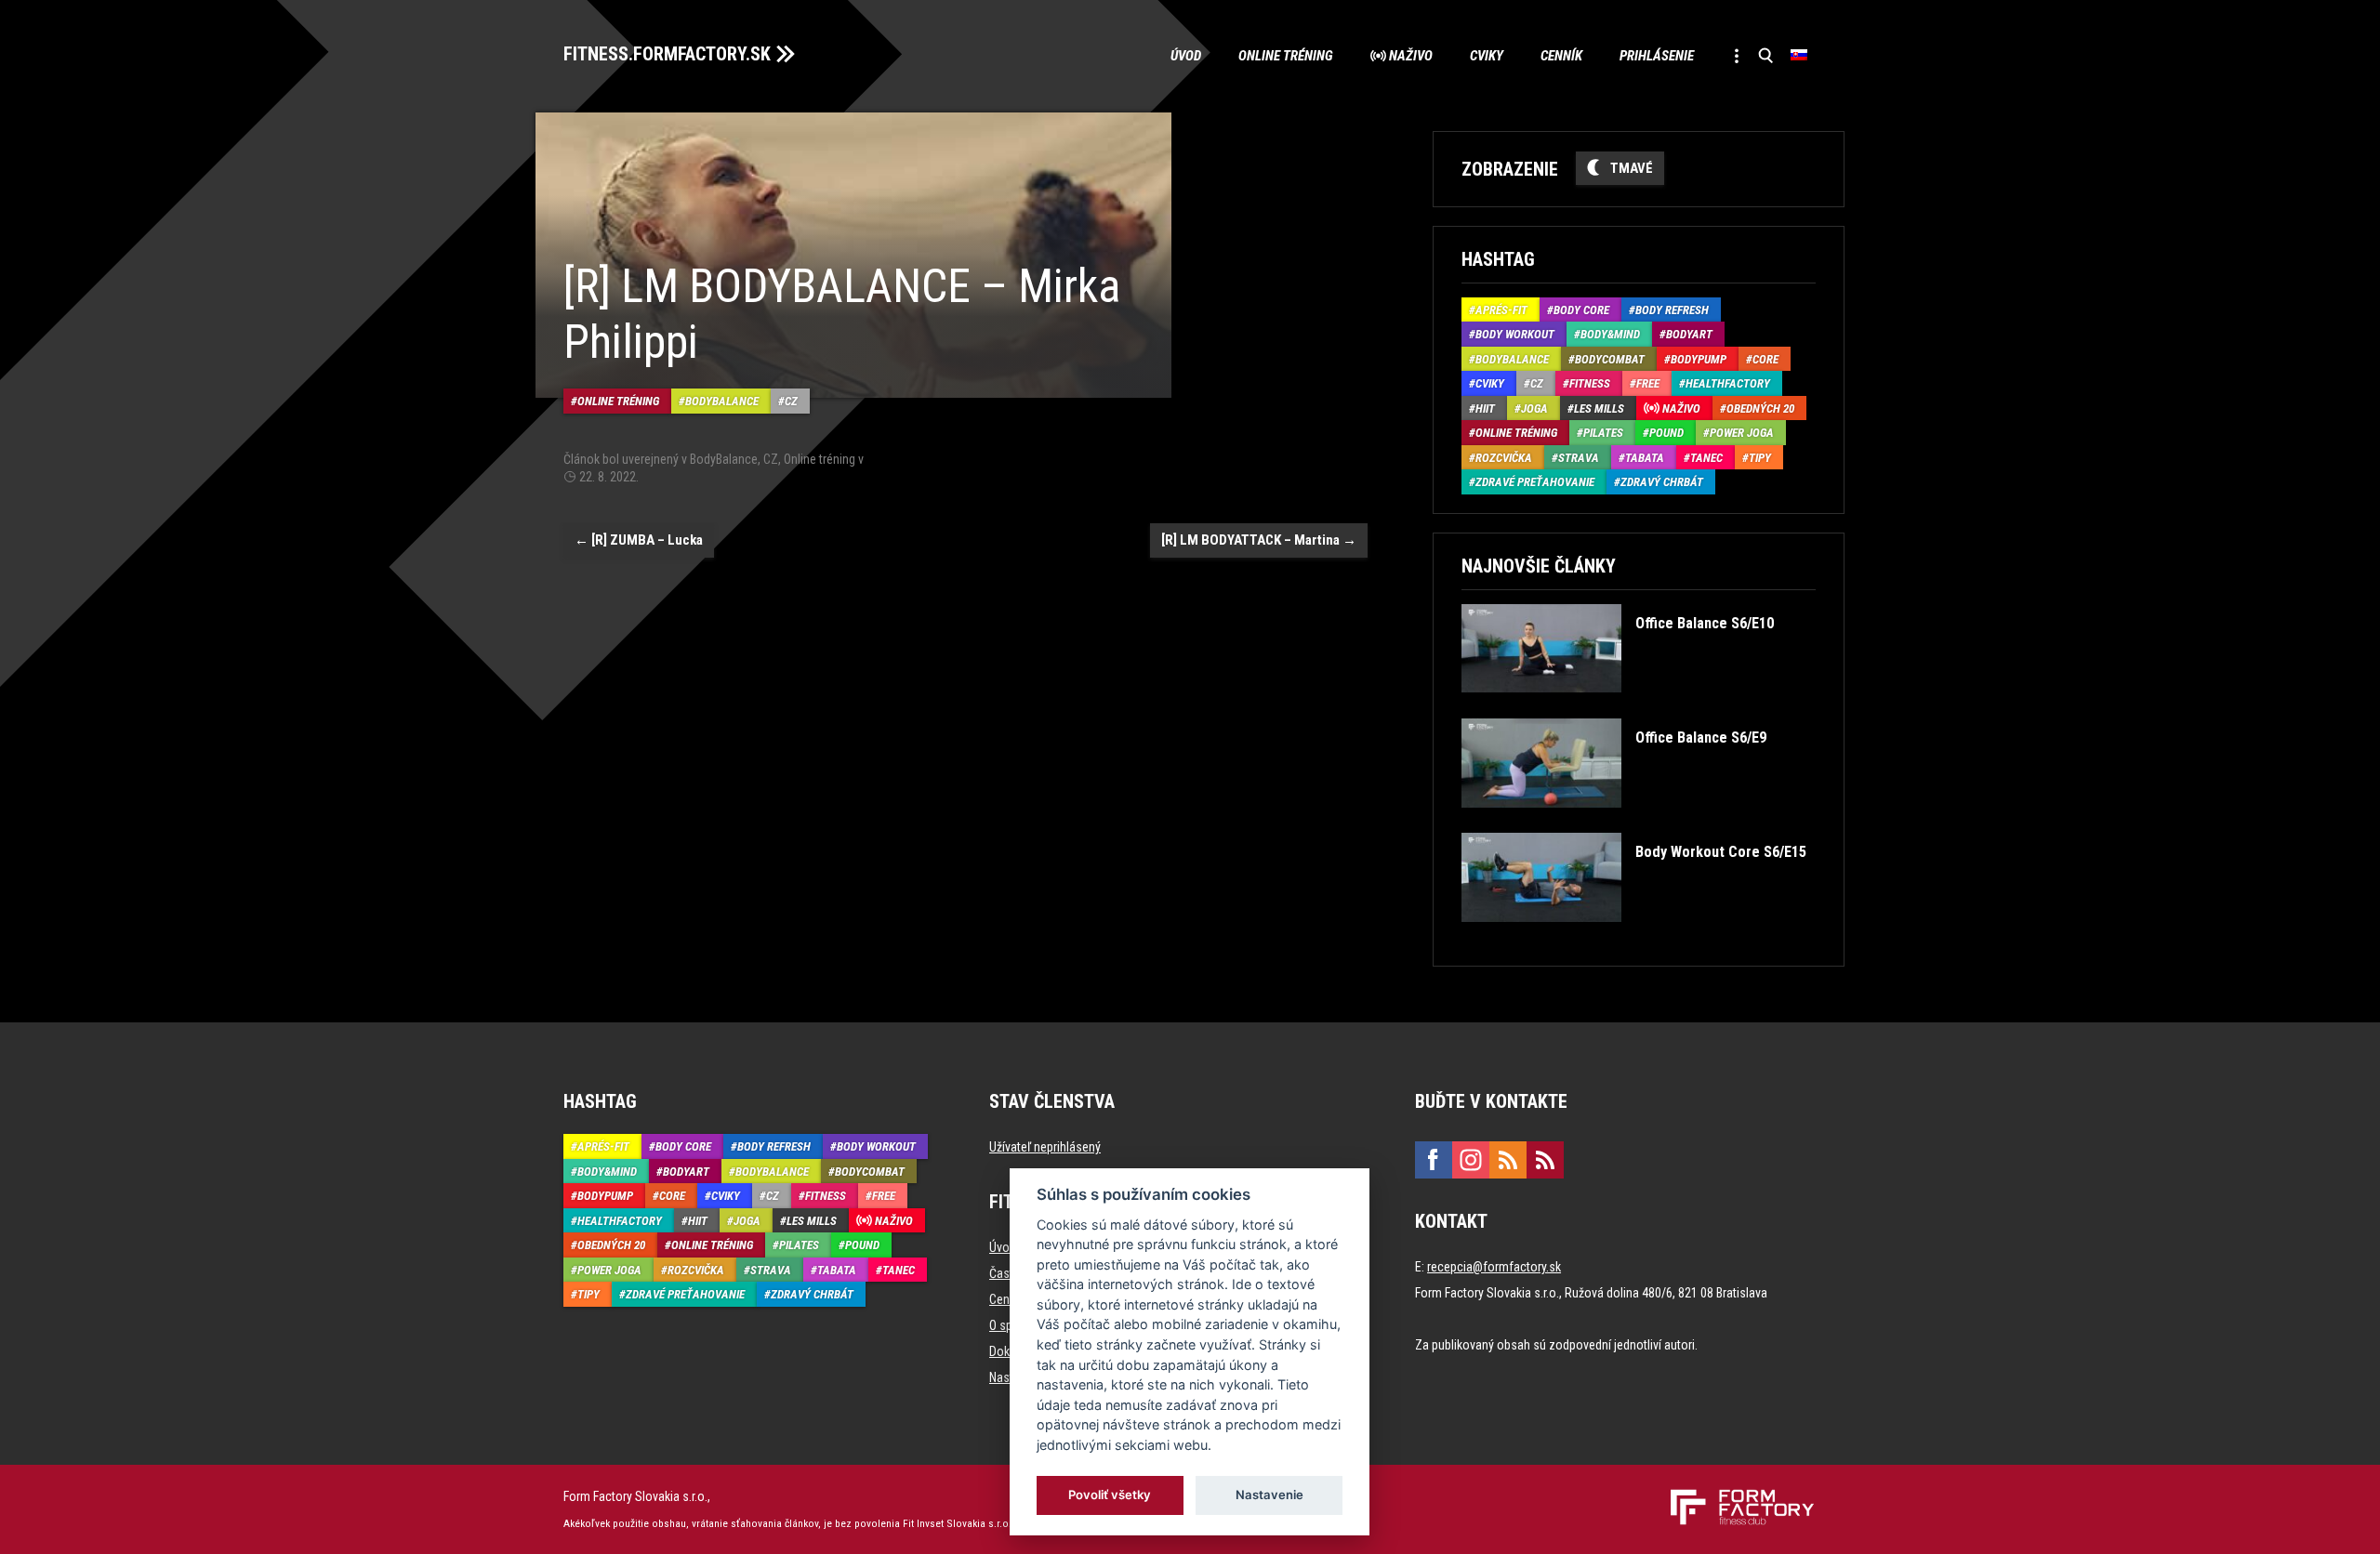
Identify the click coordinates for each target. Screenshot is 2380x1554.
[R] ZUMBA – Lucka (639, 540)
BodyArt (1689, 334)
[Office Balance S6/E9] (1613, 821)
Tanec (1706, 458)
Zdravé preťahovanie (1535, 482)
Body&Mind (1610, 334)
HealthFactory (1728, 383)
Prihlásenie (1657, 56)
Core (1765, 359)
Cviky (1487, 56)
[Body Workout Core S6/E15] (1633, 935)
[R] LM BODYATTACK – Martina (1259, 540)
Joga (1534, 408)
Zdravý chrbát (1662, 482)
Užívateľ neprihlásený (1045, 1147)
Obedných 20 (1760, 408)
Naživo (1411, 56)
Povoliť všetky (1111, 1495)
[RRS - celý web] (1508, 1160)
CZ (791, 401)
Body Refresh (1672, 310)
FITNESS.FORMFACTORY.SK (667, 54)
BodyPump (1699, 359)
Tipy (1760, 458)
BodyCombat (1610, 359)
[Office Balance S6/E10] (1617, 706)
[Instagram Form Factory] (1471, 1160)
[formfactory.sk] (1735, 1496)
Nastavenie (1269, 1495)
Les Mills (1599, 408)
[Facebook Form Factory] (1434, 1160)
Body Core (1581, 310)
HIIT (1485, 408)
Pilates (1603, 433)
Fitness (1590, 383)
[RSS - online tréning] (1545, 1160)
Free (1648, 383)
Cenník (1561, 56)
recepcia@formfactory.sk (1494, 1267)
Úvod (1186, 56)
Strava (1579, 458)
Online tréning (1286, 56)
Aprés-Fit (1501, 310)
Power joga (1742, 433)
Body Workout (1515, 334)
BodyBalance (722, 401)
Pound (1666, 433)
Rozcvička (1504, 458)
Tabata (1645, 458)
